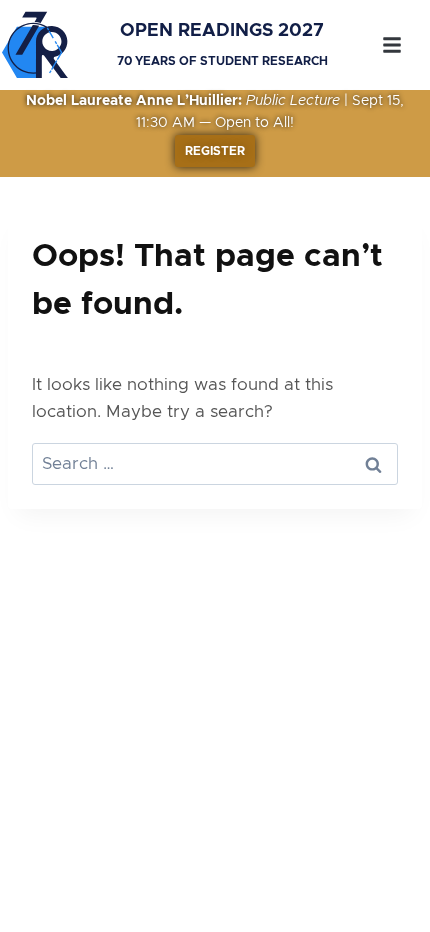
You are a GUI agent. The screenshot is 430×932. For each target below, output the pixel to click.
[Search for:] (215, 463)
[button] (392, 45)
